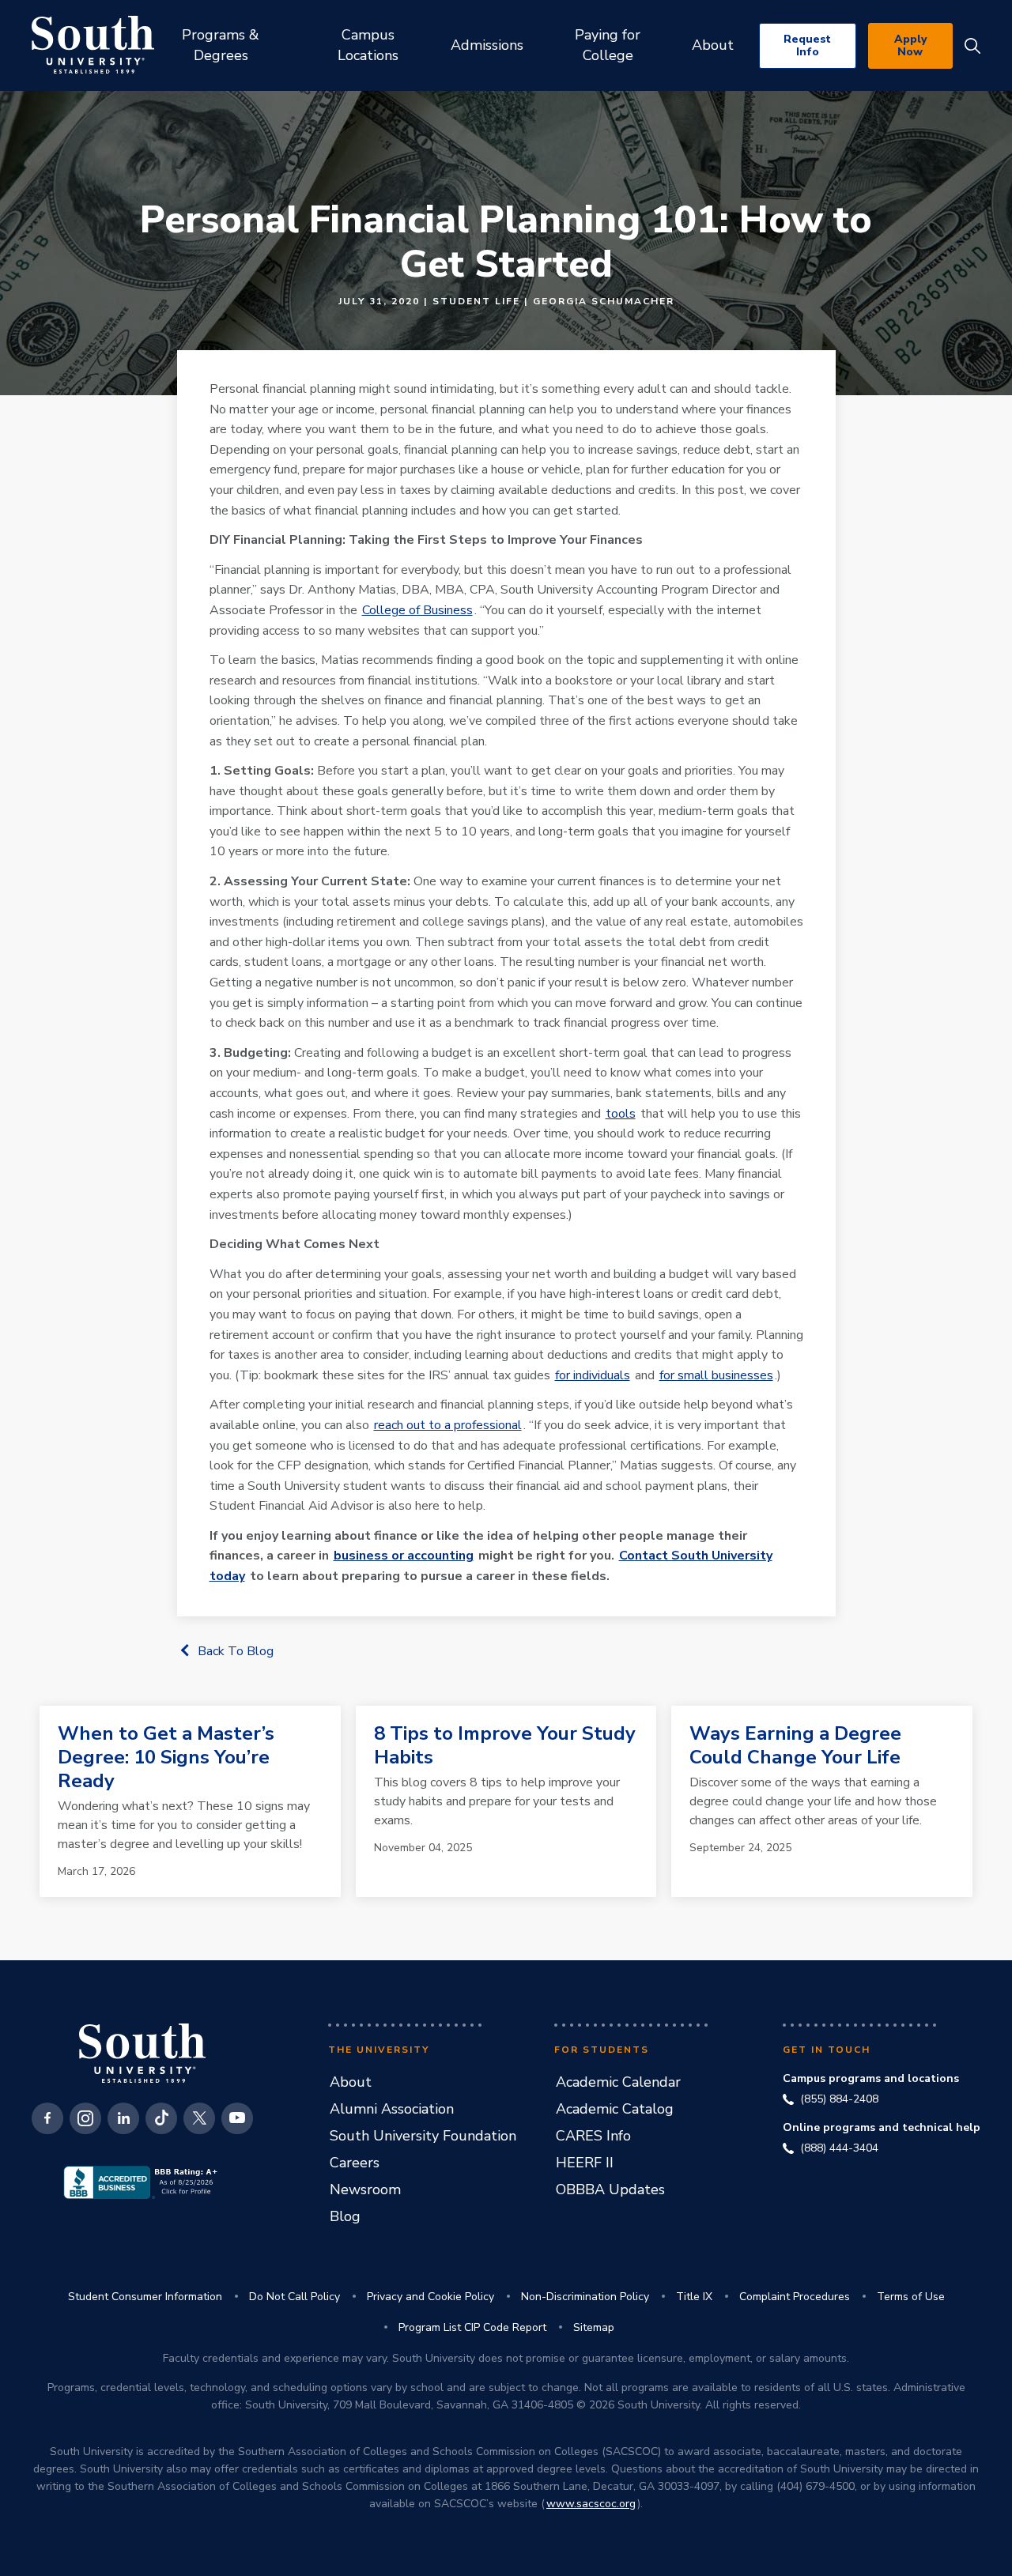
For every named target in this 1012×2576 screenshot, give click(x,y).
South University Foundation (423, 2136)
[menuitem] (220, 45)
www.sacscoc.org (591, 2504)
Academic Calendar (618, 2082)
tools (621, 1114)
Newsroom (365, 2189)
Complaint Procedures (795, 2297)
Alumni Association (392, 2109)
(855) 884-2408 (839, 2099)
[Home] (93, 45)
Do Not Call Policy (295, 2297)
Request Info (807, 45)
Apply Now (910, 45)
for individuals (593, 1375)
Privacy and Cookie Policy (430, 2297)
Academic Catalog (615, 2109)
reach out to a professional (448, 1425)
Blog (345, 2216)
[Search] (972, 46)
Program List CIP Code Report (472, 2327)
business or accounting (404, 1556)
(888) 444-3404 (839, 2148)
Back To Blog (236, 1651)
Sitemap (594, 2327)
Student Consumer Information (145, 2297)
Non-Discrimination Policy (585, 2297)
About (351, 2082)
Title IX (694, 2297)
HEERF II (585, 2163)
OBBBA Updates (610, 2189)
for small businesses (716, 1375)
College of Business (417, 610)
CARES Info (593, 2136)
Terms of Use (911, 2297)
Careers (355, 2163)
